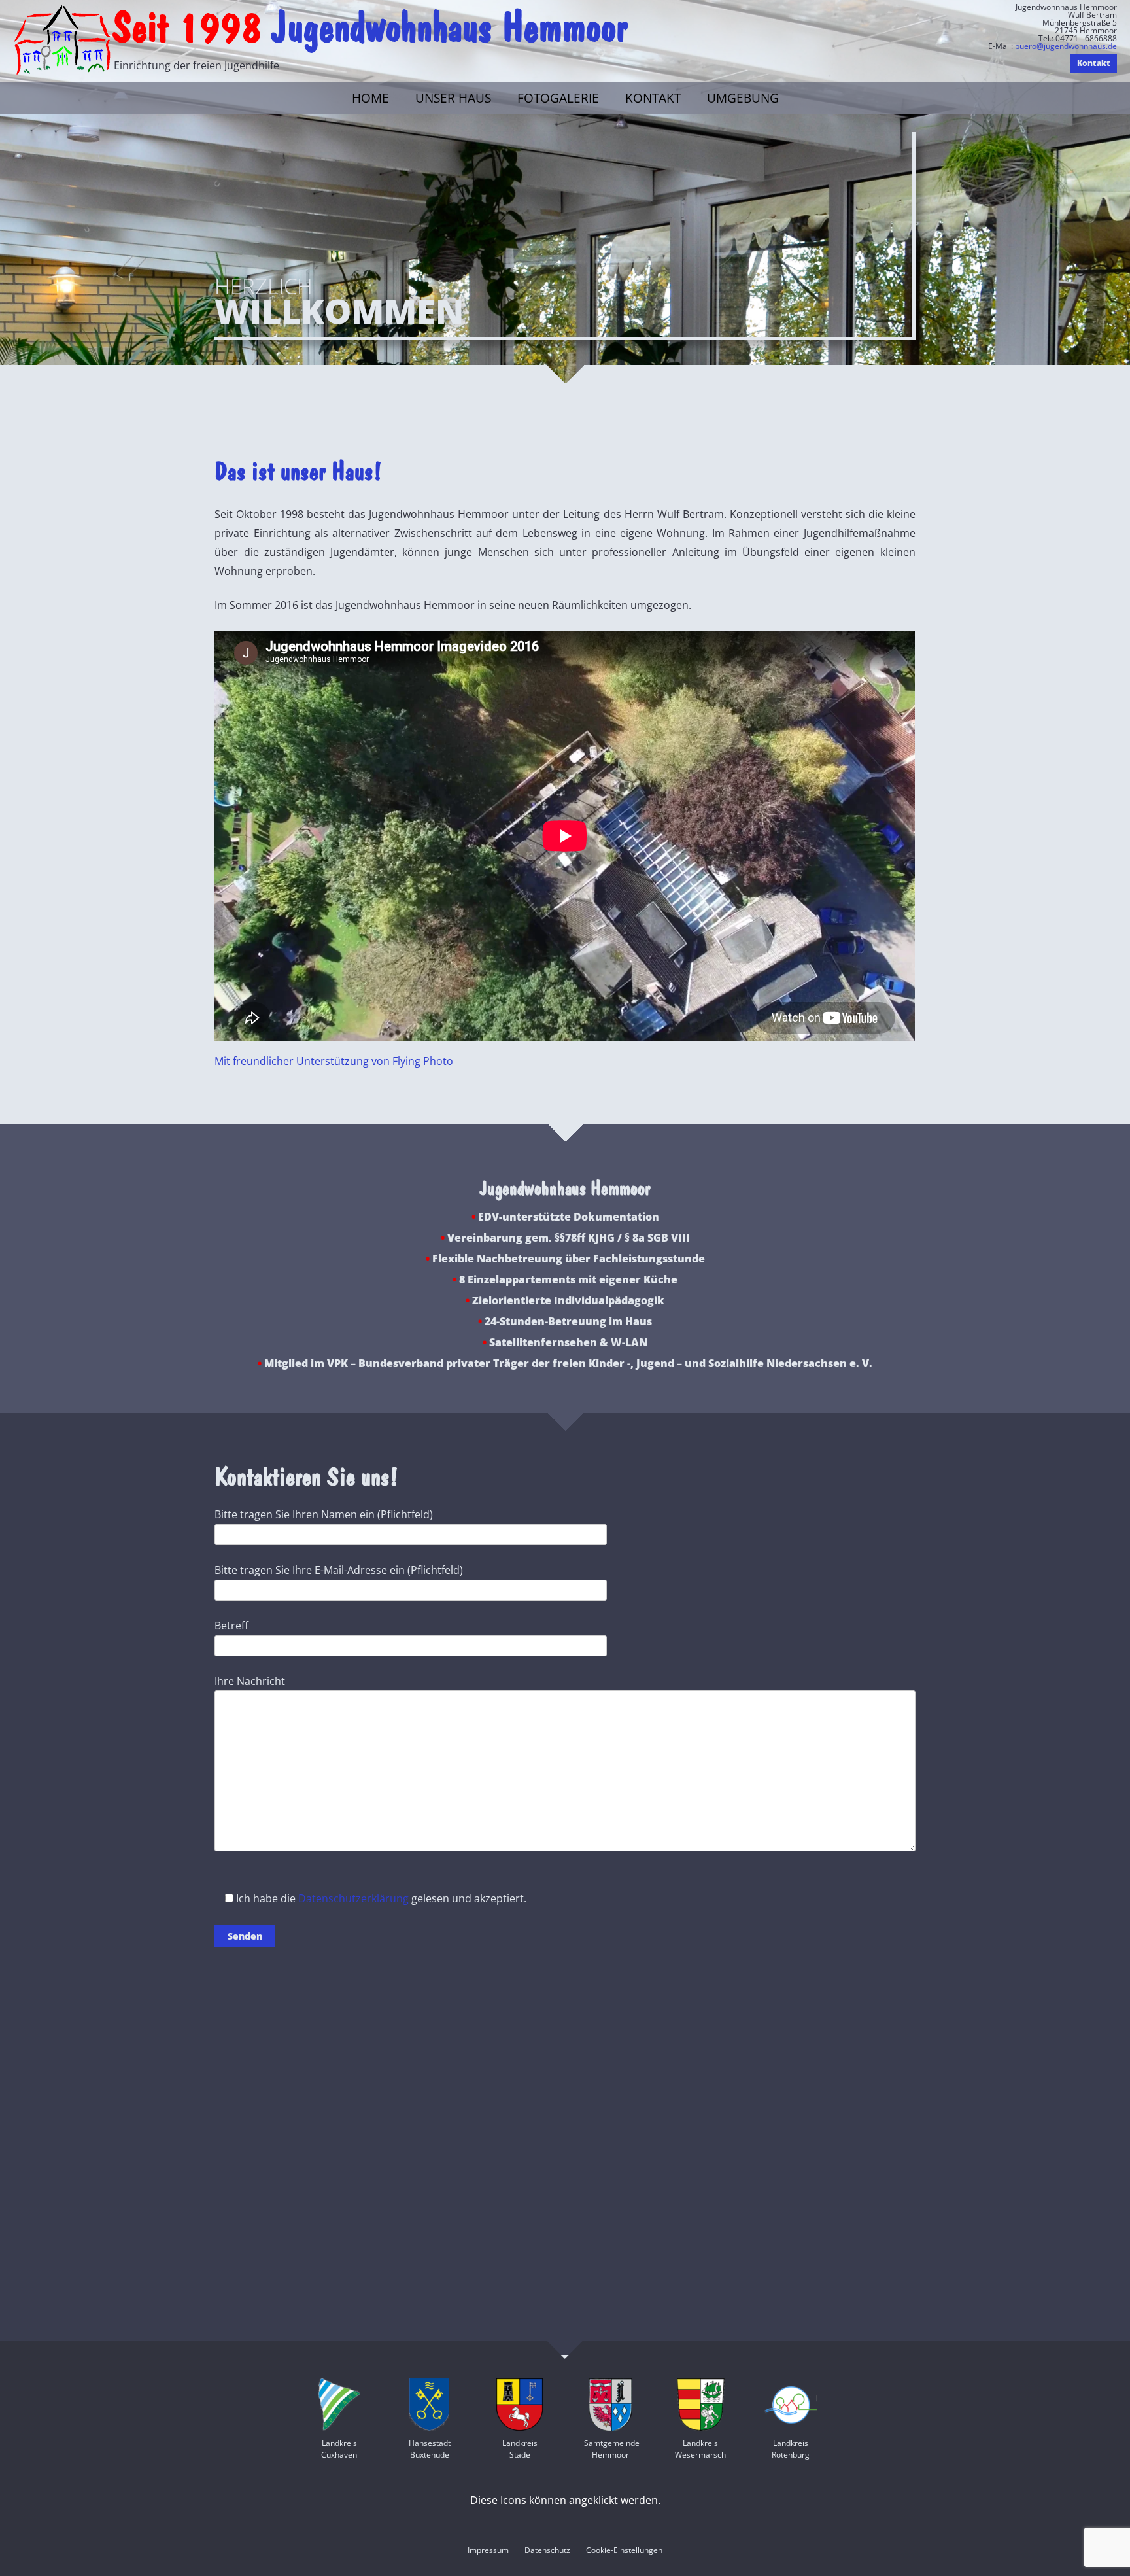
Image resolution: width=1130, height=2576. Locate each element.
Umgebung (743, 98)
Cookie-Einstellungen (624, 2550)
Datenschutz (547, 2550)
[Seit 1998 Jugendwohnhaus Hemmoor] (62, 42)
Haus (453, 98)
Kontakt (653, 98)
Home (370, 98)
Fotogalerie (558, 98)
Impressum (488, 2550)
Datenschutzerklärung (353, 1898)
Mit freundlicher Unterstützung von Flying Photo (334, 1061)
